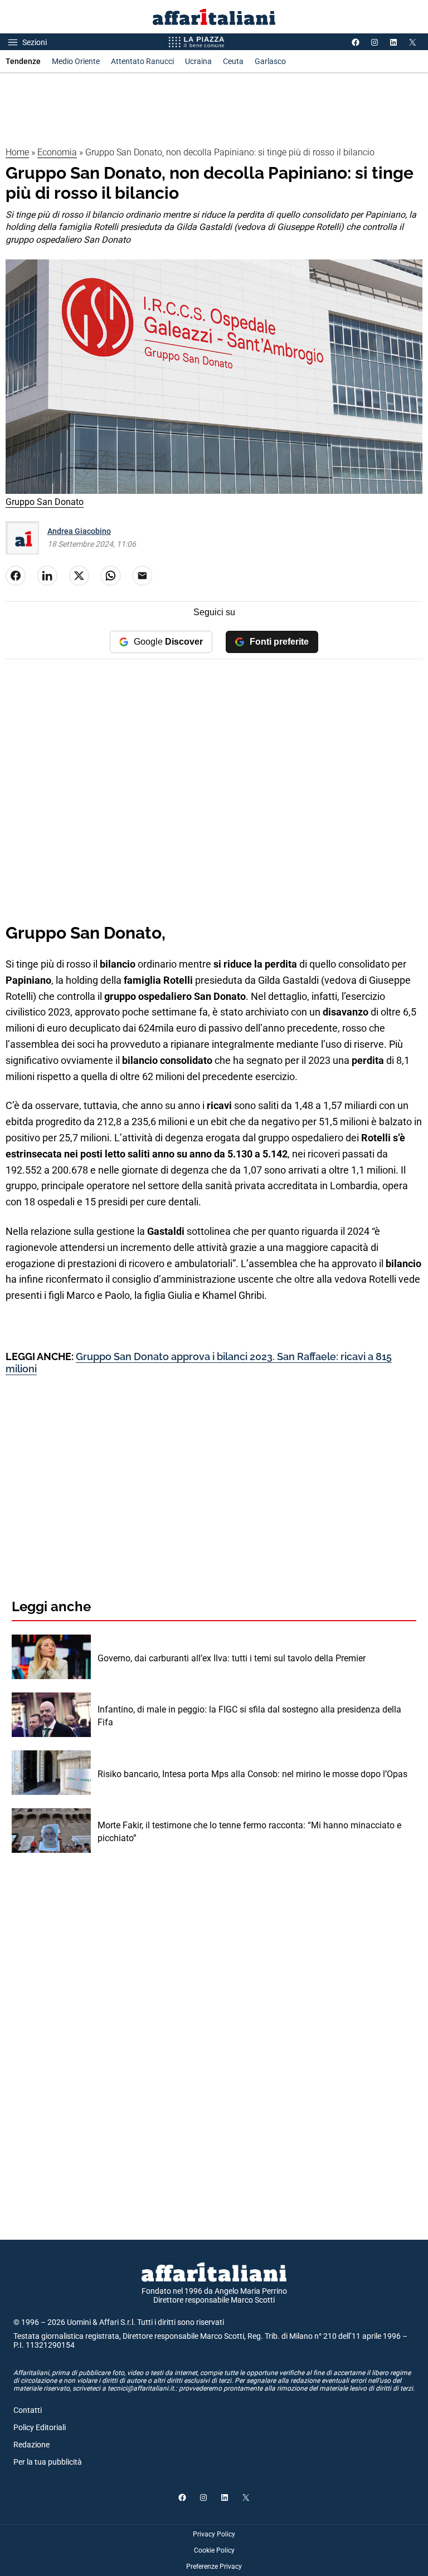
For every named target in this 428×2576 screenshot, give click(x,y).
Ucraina (198, 61)
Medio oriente (76, 61)
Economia (57, 152)
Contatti (28, 2410)
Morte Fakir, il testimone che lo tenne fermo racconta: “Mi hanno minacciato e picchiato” (249, 1831)
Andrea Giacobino (79, 531)
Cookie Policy (214, 2550)
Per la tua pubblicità (48, 2462)
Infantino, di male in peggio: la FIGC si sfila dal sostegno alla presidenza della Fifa (249, 1716)
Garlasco (270, 61)
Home (17, 152)
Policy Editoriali (40, 2427)
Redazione (31, 2445)
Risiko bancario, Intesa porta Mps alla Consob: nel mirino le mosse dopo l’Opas (252, 1774)
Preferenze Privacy (214, 2567)
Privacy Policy (214, 2534)
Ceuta (233, 61)
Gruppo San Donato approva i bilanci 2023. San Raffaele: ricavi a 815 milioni (199, 1363)
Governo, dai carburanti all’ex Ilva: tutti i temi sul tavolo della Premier (232, 1658)
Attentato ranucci (142, 61)
